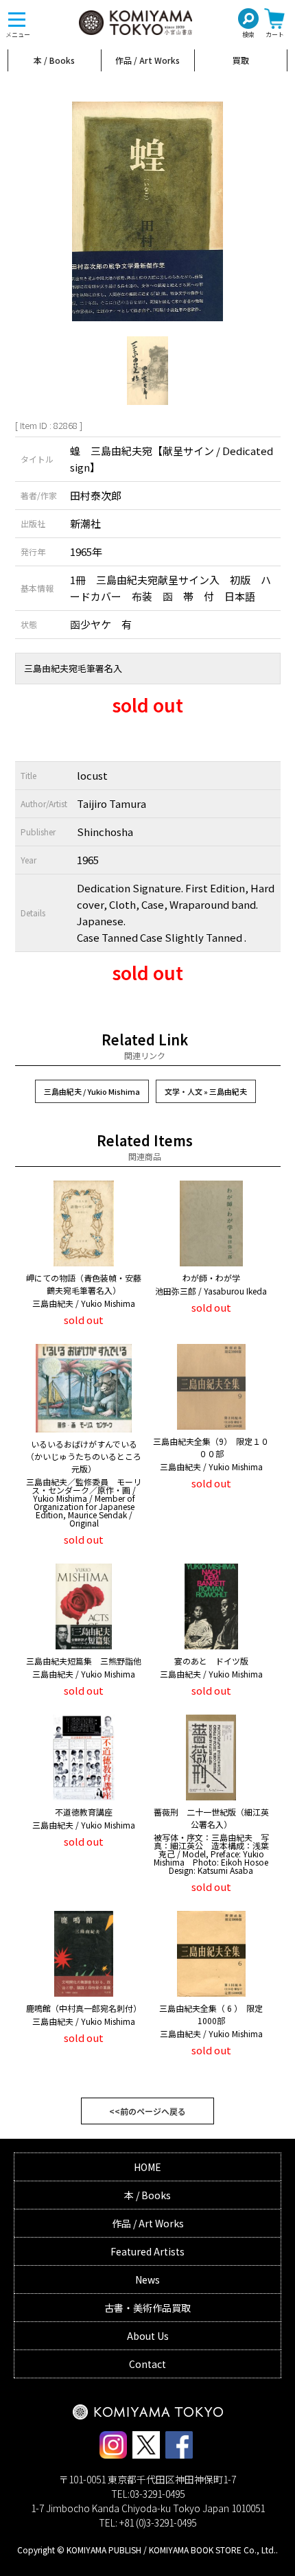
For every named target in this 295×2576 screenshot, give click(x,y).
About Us (148, 2336)
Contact (147, 2364)
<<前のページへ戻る (147, 2111)
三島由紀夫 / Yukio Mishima (92, 1091)
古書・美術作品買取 (147, 2308)
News (147, 2279)
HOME (147, 2167)
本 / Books (54, 60)
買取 (241, 60)
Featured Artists (147, 2251)
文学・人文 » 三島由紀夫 (206, 1091)
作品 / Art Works (147, 60)
